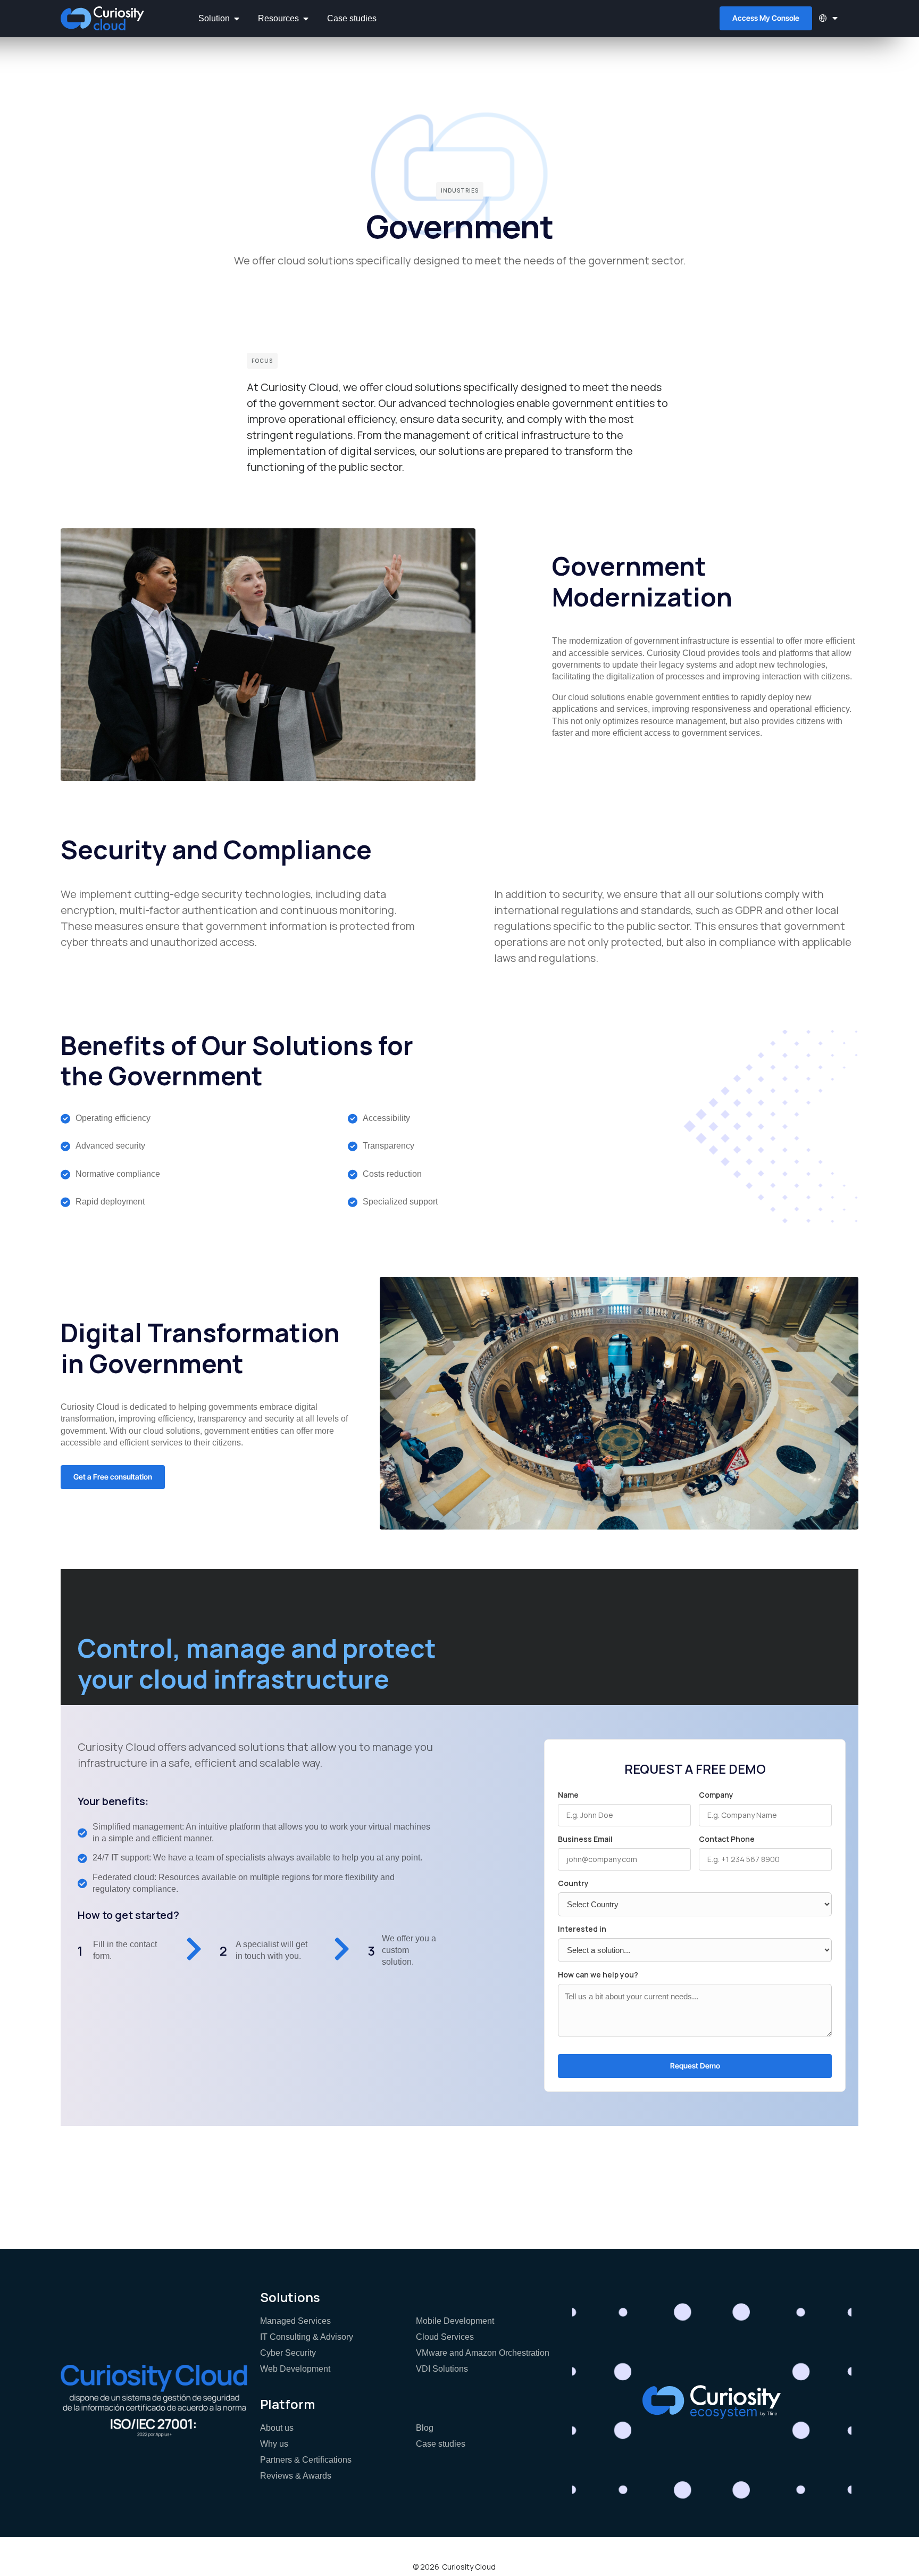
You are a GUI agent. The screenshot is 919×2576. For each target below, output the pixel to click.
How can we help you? (598, 1975)
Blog (425, 2428)
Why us (274, 2444)
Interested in (582, 1929)
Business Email (585, 1839)
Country (573, 1883)
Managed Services (295, 2321)
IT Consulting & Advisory (307, 2337)
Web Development (295, 2369)
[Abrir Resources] (306, 19)
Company (716, 1795)
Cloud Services (445, 2337)
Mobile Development (455, 2321)
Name (568, 1795)
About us (277, 2428)
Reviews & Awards (296, 2476)
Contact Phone (727, 1839)
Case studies (441, 2444)
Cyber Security (288, 2353)
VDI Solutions (442, 2369)
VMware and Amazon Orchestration (483, 2353)
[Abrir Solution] (237, 19)
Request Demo (695, 2066)
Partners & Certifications (306, 2460)
